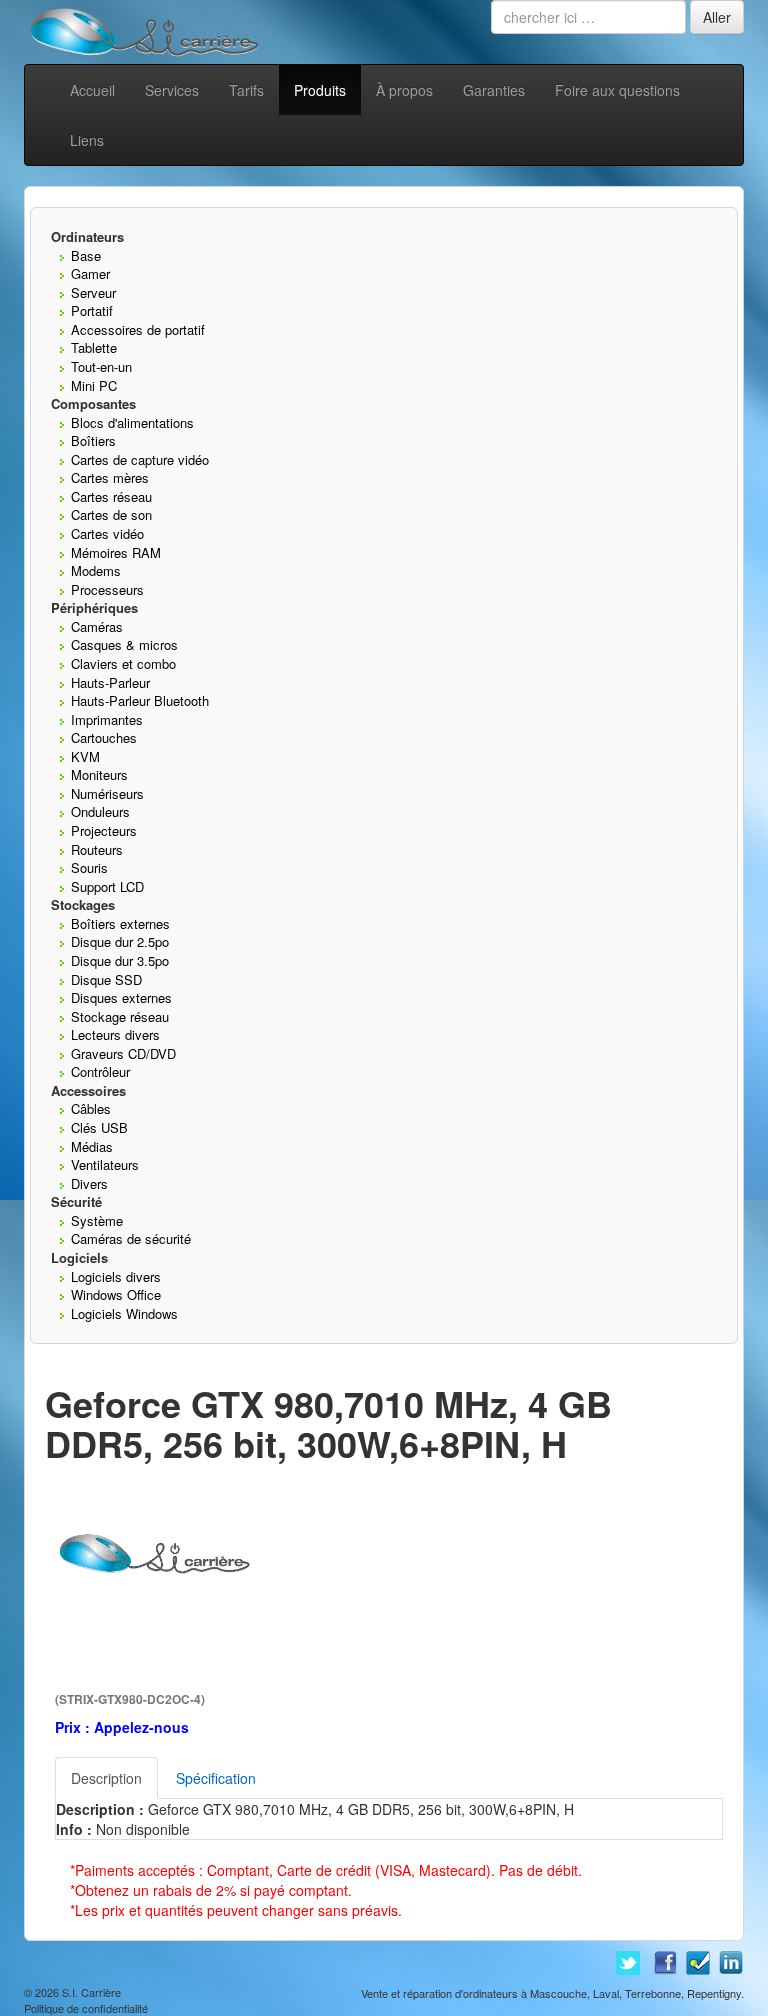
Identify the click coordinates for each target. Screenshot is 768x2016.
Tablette (94, 347)
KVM (85, 756)
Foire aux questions (617, 90)
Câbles (91, 1108)
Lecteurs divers (115, 1034)
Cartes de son (111, 514)
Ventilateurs (105, 1164)
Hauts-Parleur (110, 682)
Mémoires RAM (116, 552)
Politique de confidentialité (86, 2008)
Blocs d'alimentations (132, 422)
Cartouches (104, 737)
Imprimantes (107, 719)
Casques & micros (124, 644)
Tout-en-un (101, 366)
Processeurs (107, 589)
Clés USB (99, 1127)
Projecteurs (104, 830)
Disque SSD (106, 979)
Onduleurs (100, 811)
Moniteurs (99, 774)
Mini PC (94, 385)
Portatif (92, 310)
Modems (96, 570)
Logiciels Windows (124, 1313)
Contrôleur (100, 1071)
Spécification (216, 1778)
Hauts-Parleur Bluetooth (140, 700)
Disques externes (121, 997)
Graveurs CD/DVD (123, 1053)
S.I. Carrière (91, 1992)
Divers (89, 1183)
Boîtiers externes (120, 923)
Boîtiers (93, 440)
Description (106, 1778)
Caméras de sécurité (131, 1238)
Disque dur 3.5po (120, 960)
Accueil (92, 90)
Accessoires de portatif (138, 329)
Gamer (90, 273)
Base (86, 255)
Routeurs (97, 849)
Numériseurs (107, 793)
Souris (89, 867)
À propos (404, 90)
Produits (320, 90)
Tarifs (246, 90)
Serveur (93, 292)
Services (172, 90)
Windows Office (116, 1294)
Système (97, 1220)
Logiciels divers (116, 1276)
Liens (87, 140)
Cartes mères (110, 477)
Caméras (97, 626)
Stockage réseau (120, 1016)
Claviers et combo (123, 663)
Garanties (494, 90)
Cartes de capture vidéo (140, 459)
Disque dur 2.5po (120, 941)
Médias (92, 1146)
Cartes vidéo (107, 533)
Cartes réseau (111, 496)
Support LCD (107, 886)
